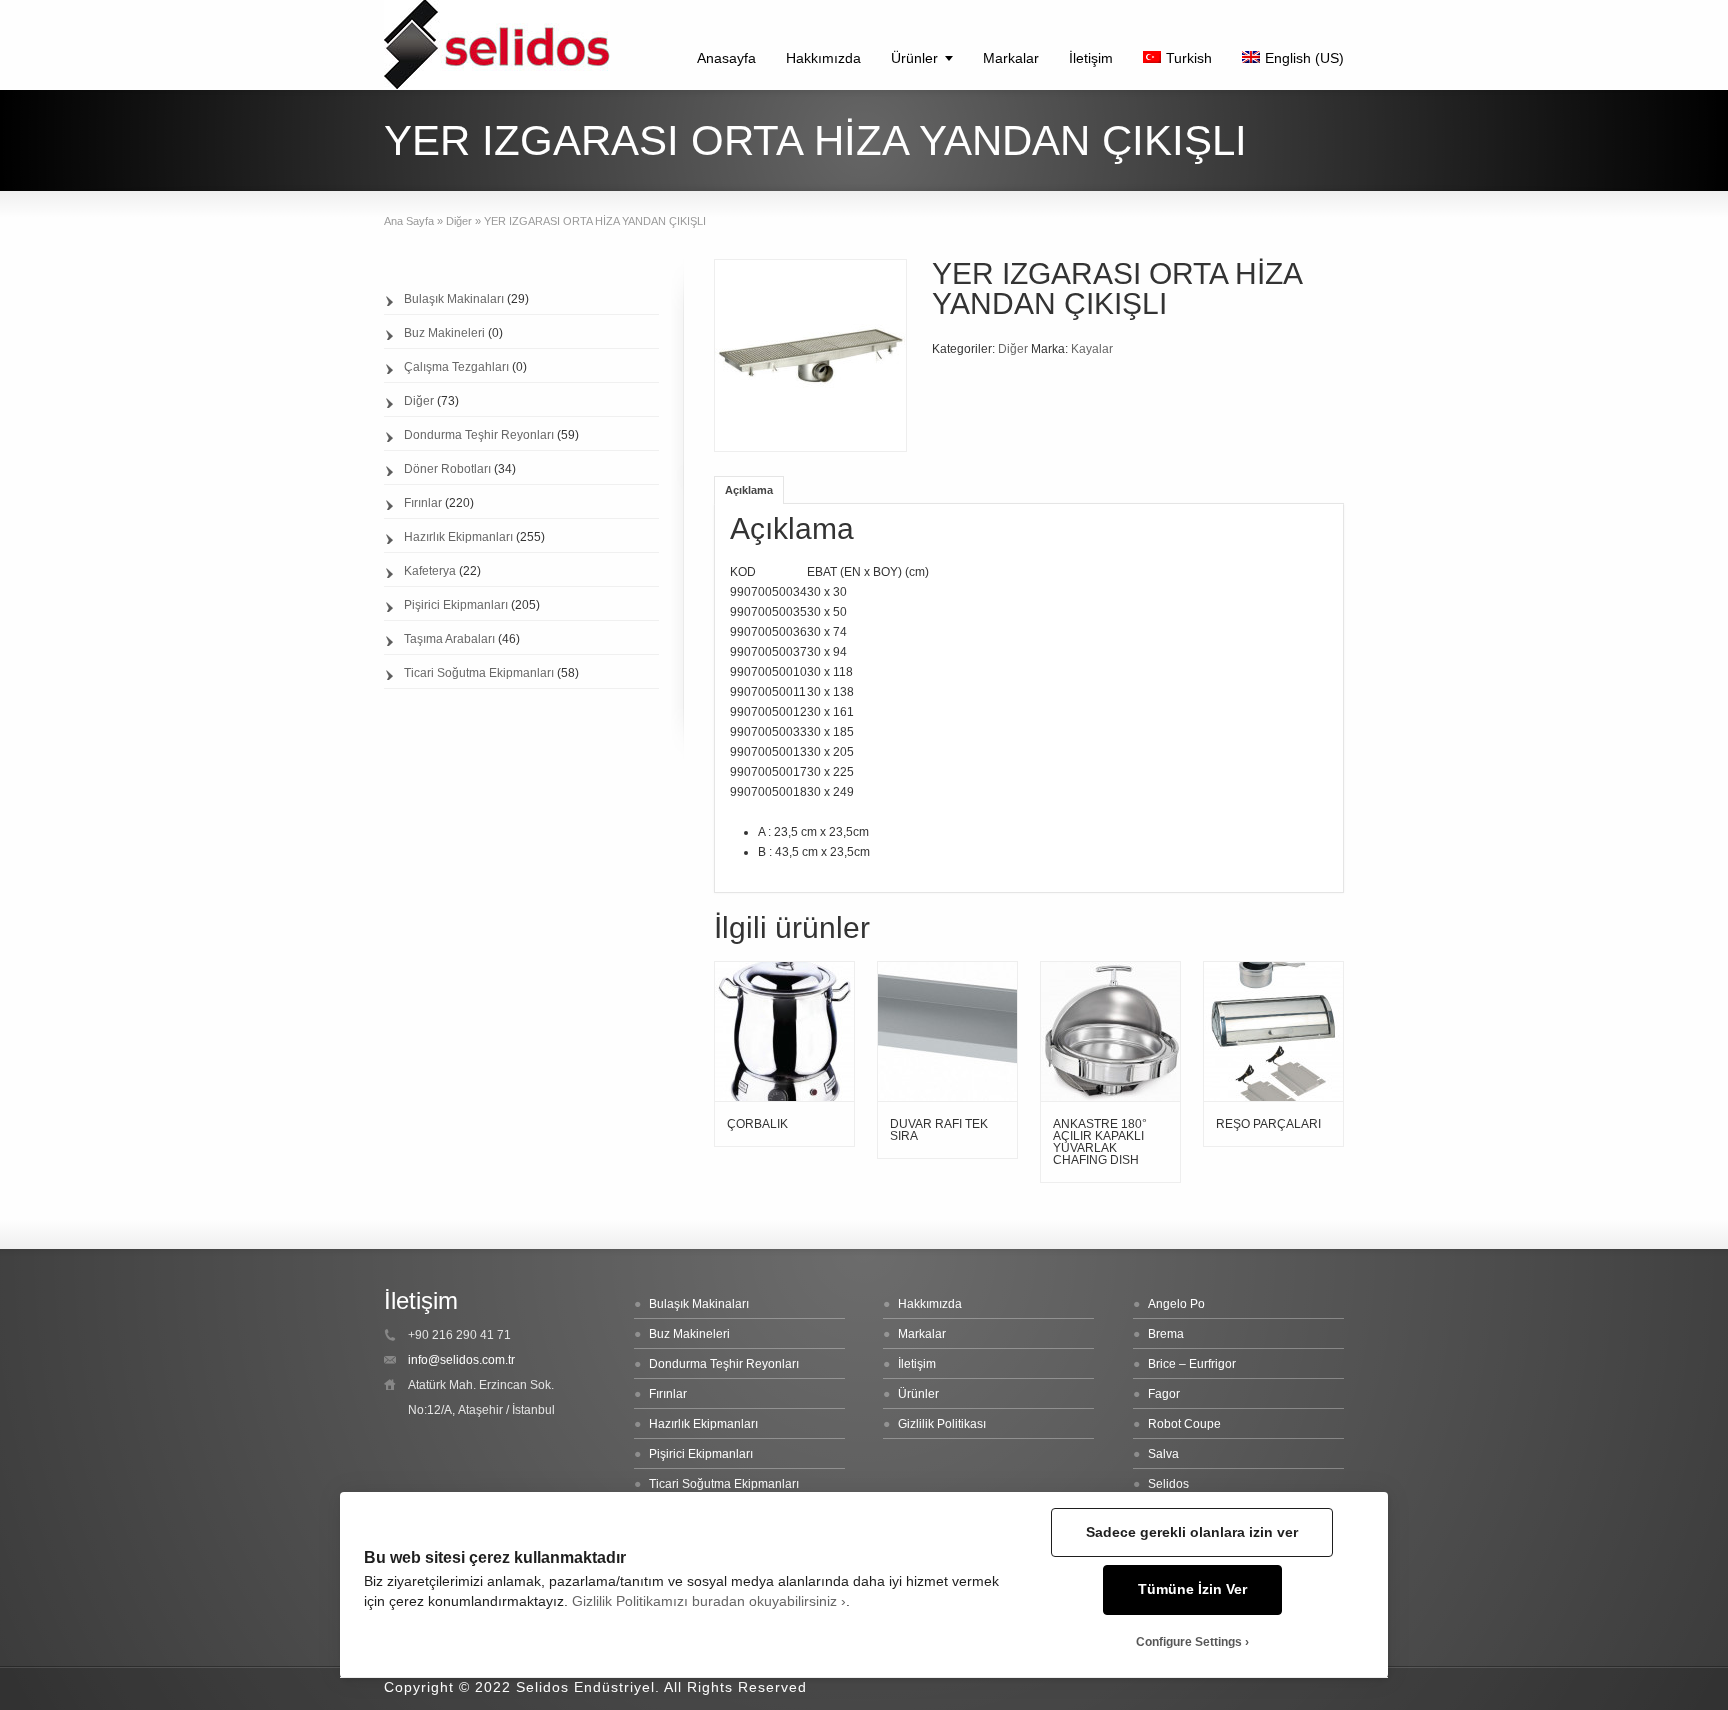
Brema (1166, 1334)
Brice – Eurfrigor (1192, 1364)
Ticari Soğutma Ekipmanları (479, 673)
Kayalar (1092, 349)
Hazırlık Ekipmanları (458, 537)
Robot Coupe (1184, 1424)
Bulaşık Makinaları (454, 299)
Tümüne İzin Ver (1192, 1589)
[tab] (749, 489)
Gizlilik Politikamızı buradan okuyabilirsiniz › (709, 1601)
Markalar (1011, 58)
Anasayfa (726, 58)
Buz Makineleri (444, 333)
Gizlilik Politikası (942, 1424)
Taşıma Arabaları (449, 639)
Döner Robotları (447, 469)
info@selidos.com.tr (461, 1360)
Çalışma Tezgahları (456, 367)
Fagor (1164, 1394)
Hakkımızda (823, 58)
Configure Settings (1189, 1642)
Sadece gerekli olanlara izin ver (1192, 1532)
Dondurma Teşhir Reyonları (479, 435)
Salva (1163, 1454)
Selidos (1168, 1484)
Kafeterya (430, 571)
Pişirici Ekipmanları (456, 605)
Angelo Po (1176, 1304)
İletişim (1091, 58)
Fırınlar (423, 503)
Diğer (459, 221)
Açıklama (749, 490)
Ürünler (914, 58)
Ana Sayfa (409, 221)
